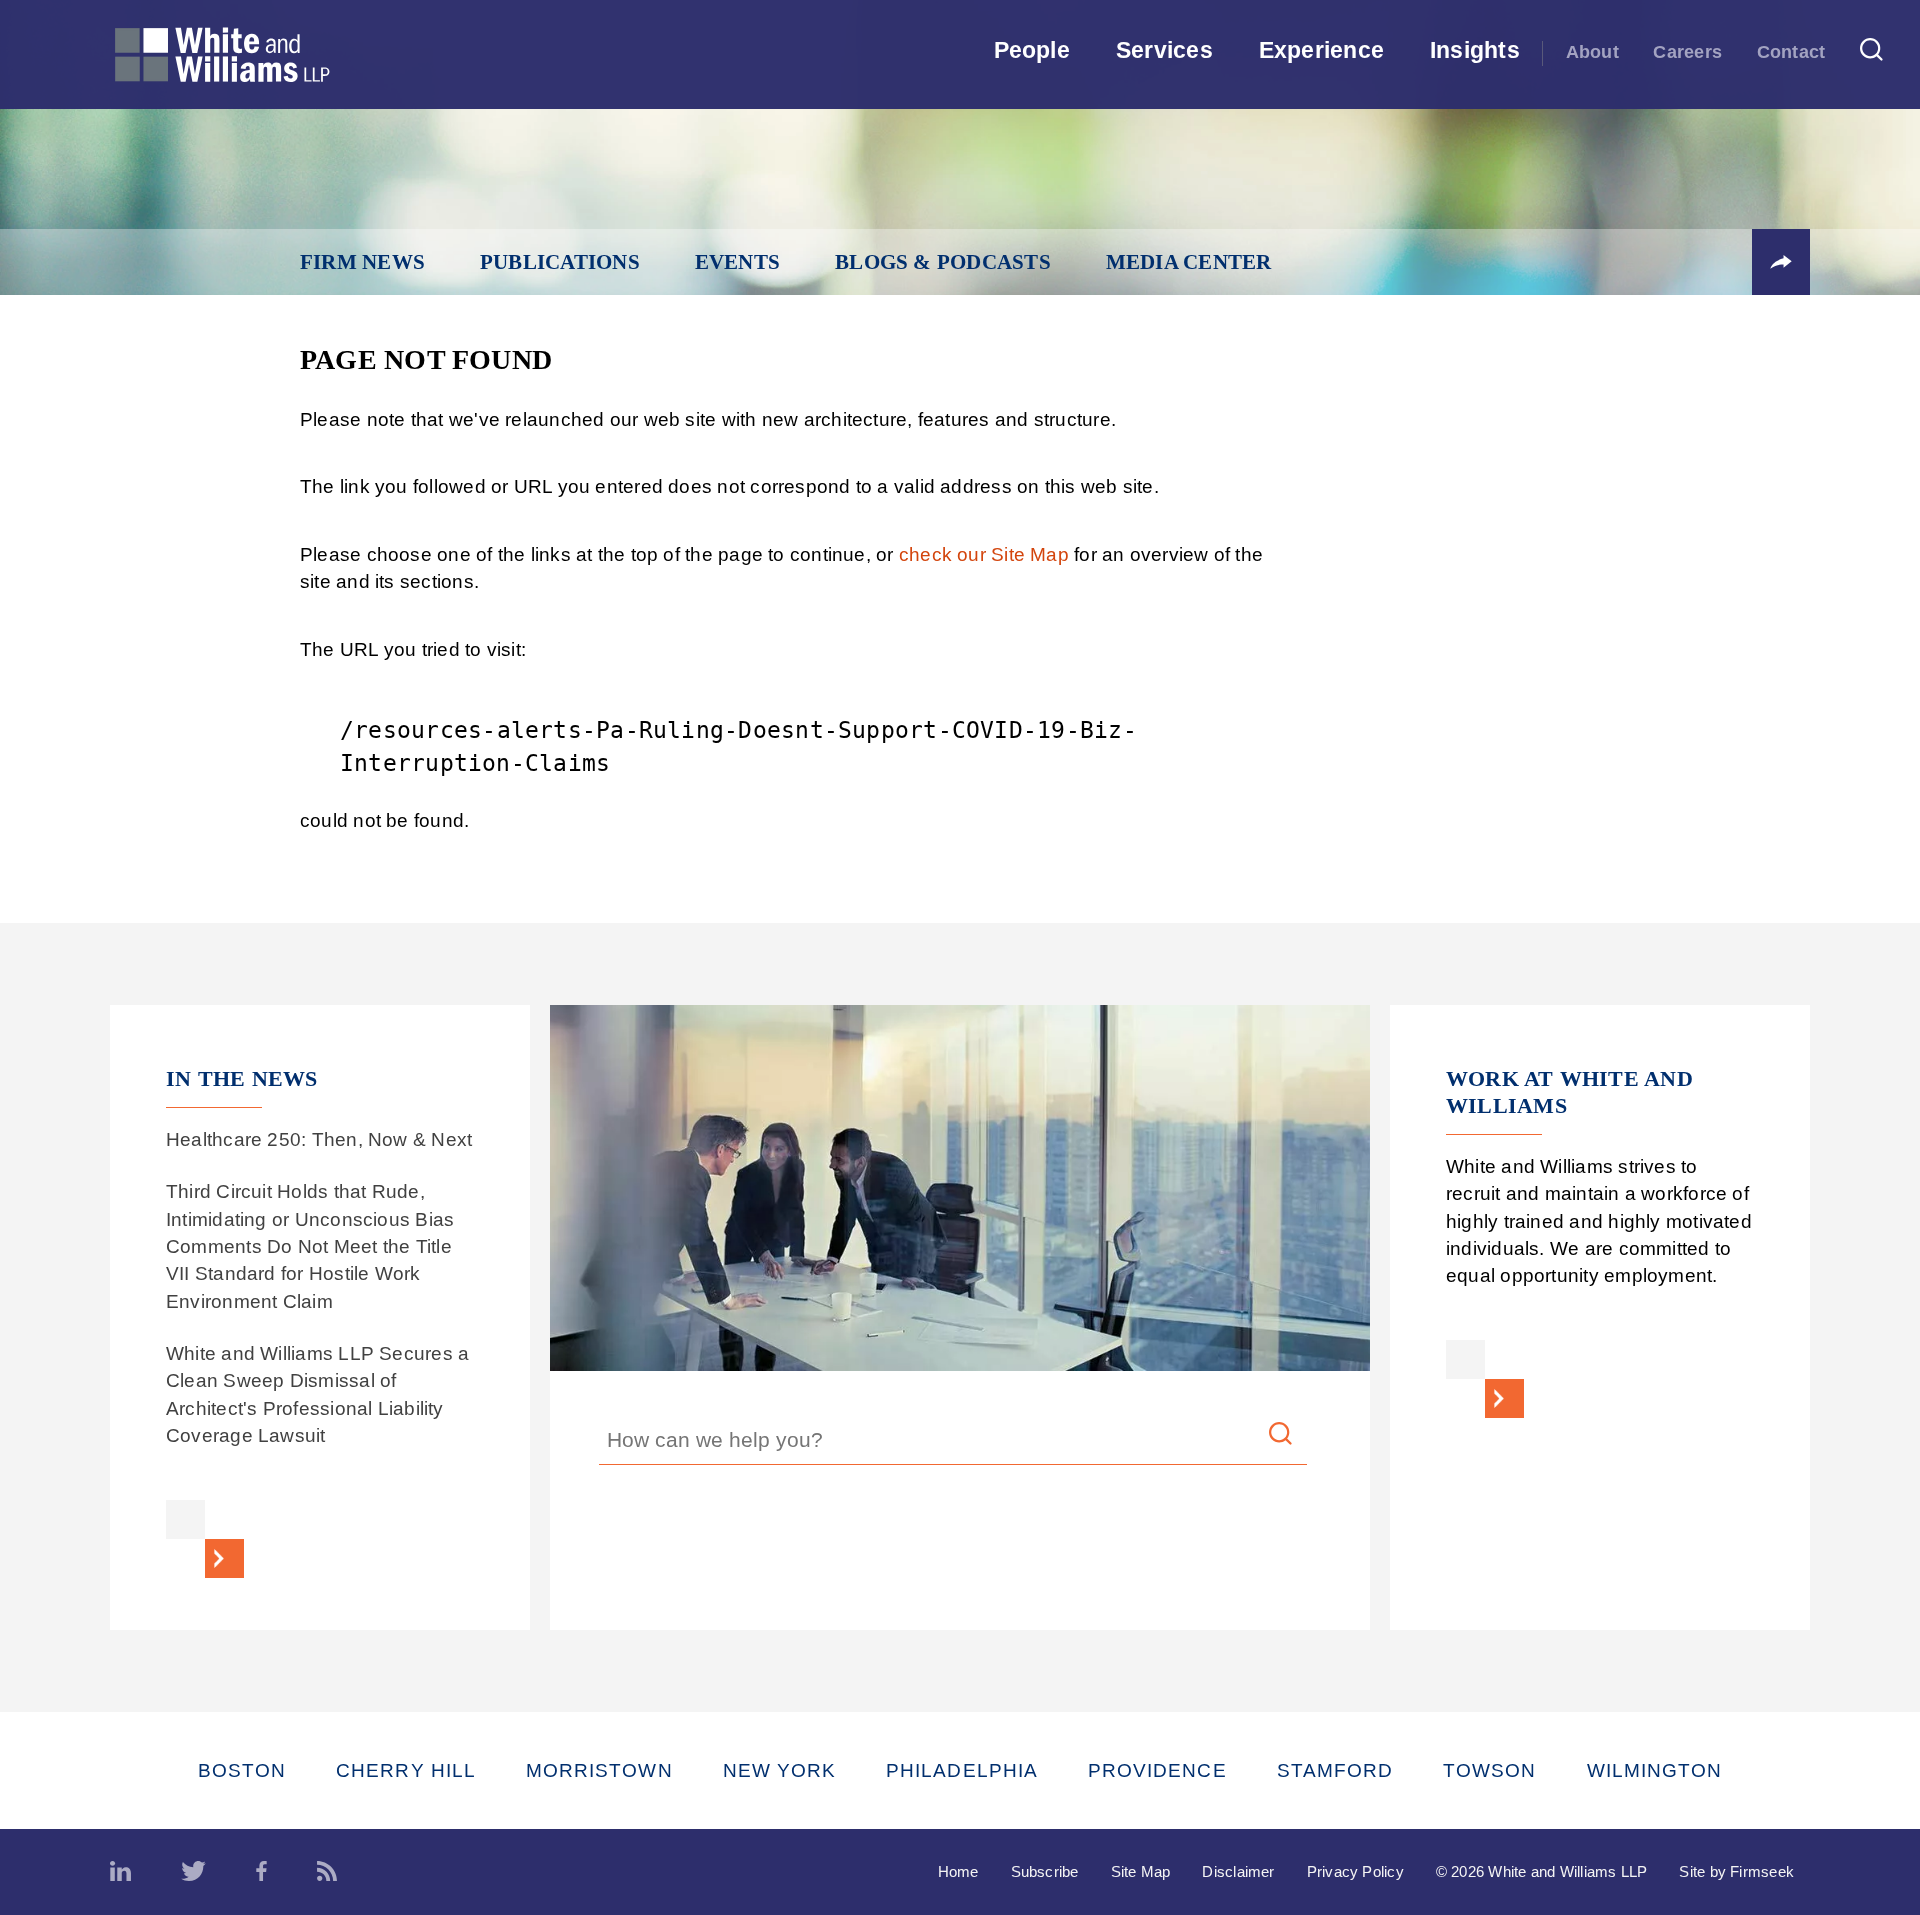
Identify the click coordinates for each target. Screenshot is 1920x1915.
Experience (1321, 50)
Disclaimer (1238, 1871)
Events (737, 262)
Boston (242, 1770)
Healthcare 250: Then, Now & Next (319, 1139)
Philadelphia (962, 1770)
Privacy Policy (1355, 1871)
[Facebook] (261, 1872)
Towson (1489, 1770)
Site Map (1141, 1871)
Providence (1157, 1770)
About (1592, 52)
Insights (1475, 50)
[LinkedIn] (120, 1872)
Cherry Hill (406, 1770)
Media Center (1189, 262)
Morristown (599, 1770)
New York (780, 1770)
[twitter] (193, 1872)
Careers (1687, 52)
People (1032, 50)
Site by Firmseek (1736, 1871)
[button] (1781, 262)
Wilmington (1655, 1770)
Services (1164, 50)
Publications (560, 262)
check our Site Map (984, 554)
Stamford (1335, 1770)
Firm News (362, 262)
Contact (1791, 52)
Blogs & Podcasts (943, 262)
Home (958, 1871)
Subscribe (1045, 1871)
